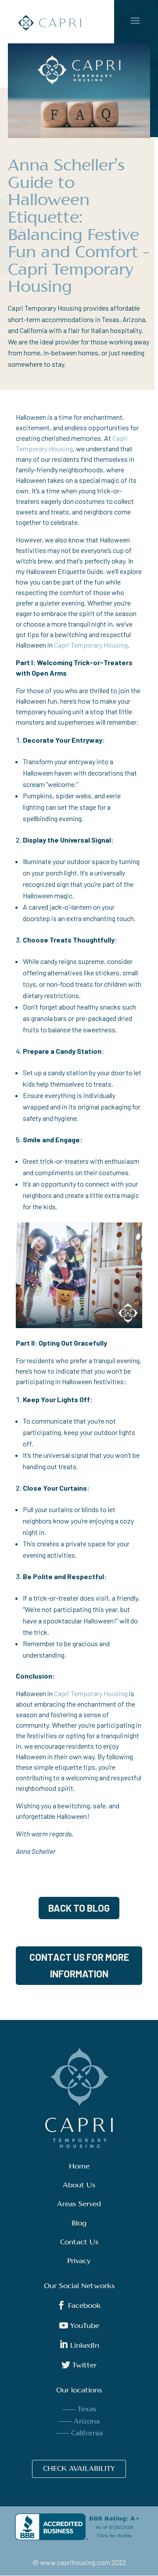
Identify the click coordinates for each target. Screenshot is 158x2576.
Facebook (79, 2306)
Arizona (87, 2422)
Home (79, 2167)
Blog (79, 2224)
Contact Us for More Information (79, 1965)
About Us (79, 2186)
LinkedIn (79, 2346)
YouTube (79, 2326)
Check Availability (79, 2469)
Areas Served (79, 2204)
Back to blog (79, 1908)
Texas (87, 2409)
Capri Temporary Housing (91, 645)
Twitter (79, 2366)
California (87, 2434)
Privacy (79, 2261)
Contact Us (79, 2243)
